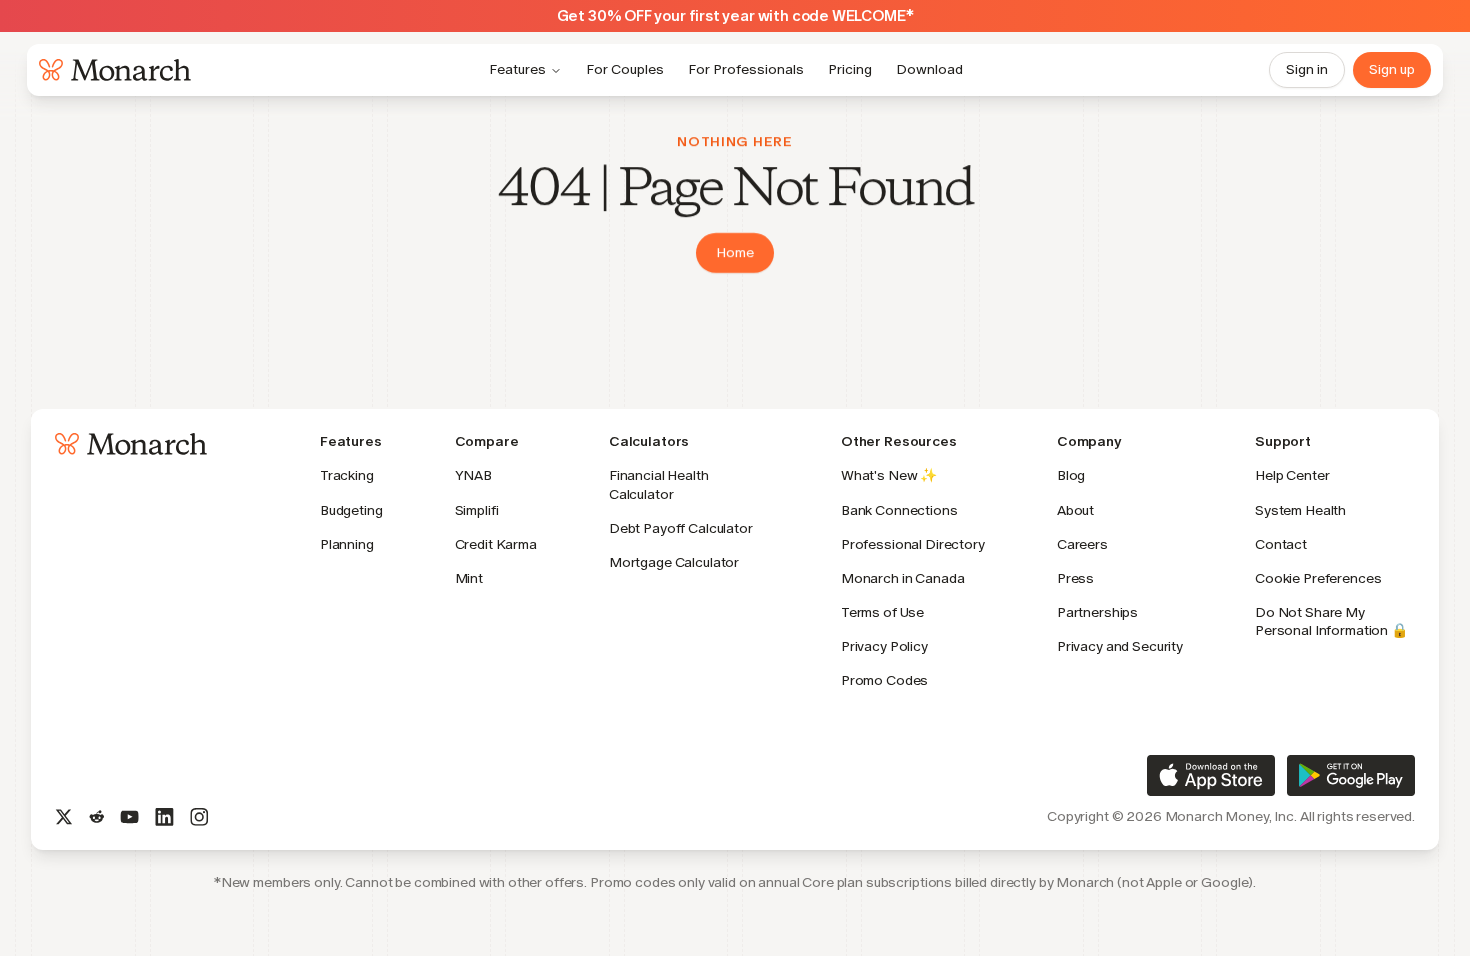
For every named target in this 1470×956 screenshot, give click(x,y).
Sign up (1392, 69)
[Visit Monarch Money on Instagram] (199, 817)
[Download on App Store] (1211, 775)
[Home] (111, 70)
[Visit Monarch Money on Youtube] (129, 817)
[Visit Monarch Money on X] (64, 817)
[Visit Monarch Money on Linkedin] (164, 817)
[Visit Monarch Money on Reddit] (96, 816)
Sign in (1307, 69)
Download (929, 69)
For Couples (625, 69)
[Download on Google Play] (1351, 775)
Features (517, 69)
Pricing (850, 69)
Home (735, 252)
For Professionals (746, 69)
